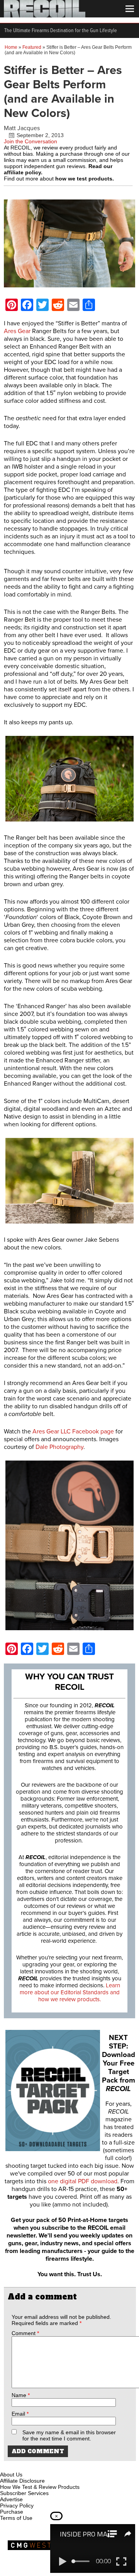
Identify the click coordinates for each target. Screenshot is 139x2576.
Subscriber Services (24, 2493)
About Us (11, 2475)
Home (11, 47)
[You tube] (32, 2466)
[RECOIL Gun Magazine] (45, 15)
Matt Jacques (22, 128)
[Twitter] (58, 2466)
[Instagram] (19, 2466)
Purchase (12, 2512)
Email (20, 2414)
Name (21, 2395)
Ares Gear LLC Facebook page (73, 1431)
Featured (32, 47)
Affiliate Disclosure (22, 2481)
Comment (25, 2333)
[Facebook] (7, 2466)
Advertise (11, 2499)
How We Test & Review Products (40, 2487)
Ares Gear (17, 331)
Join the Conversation (31, 141)
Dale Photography (59, 1447)
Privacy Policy (17, 2506)
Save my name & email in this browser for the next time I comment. (69, 2435)
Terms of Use (16, 2518)
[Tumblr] (45, 2466)
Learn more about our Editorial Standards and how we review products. (70, 1992)
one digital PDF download (83, 2181)
